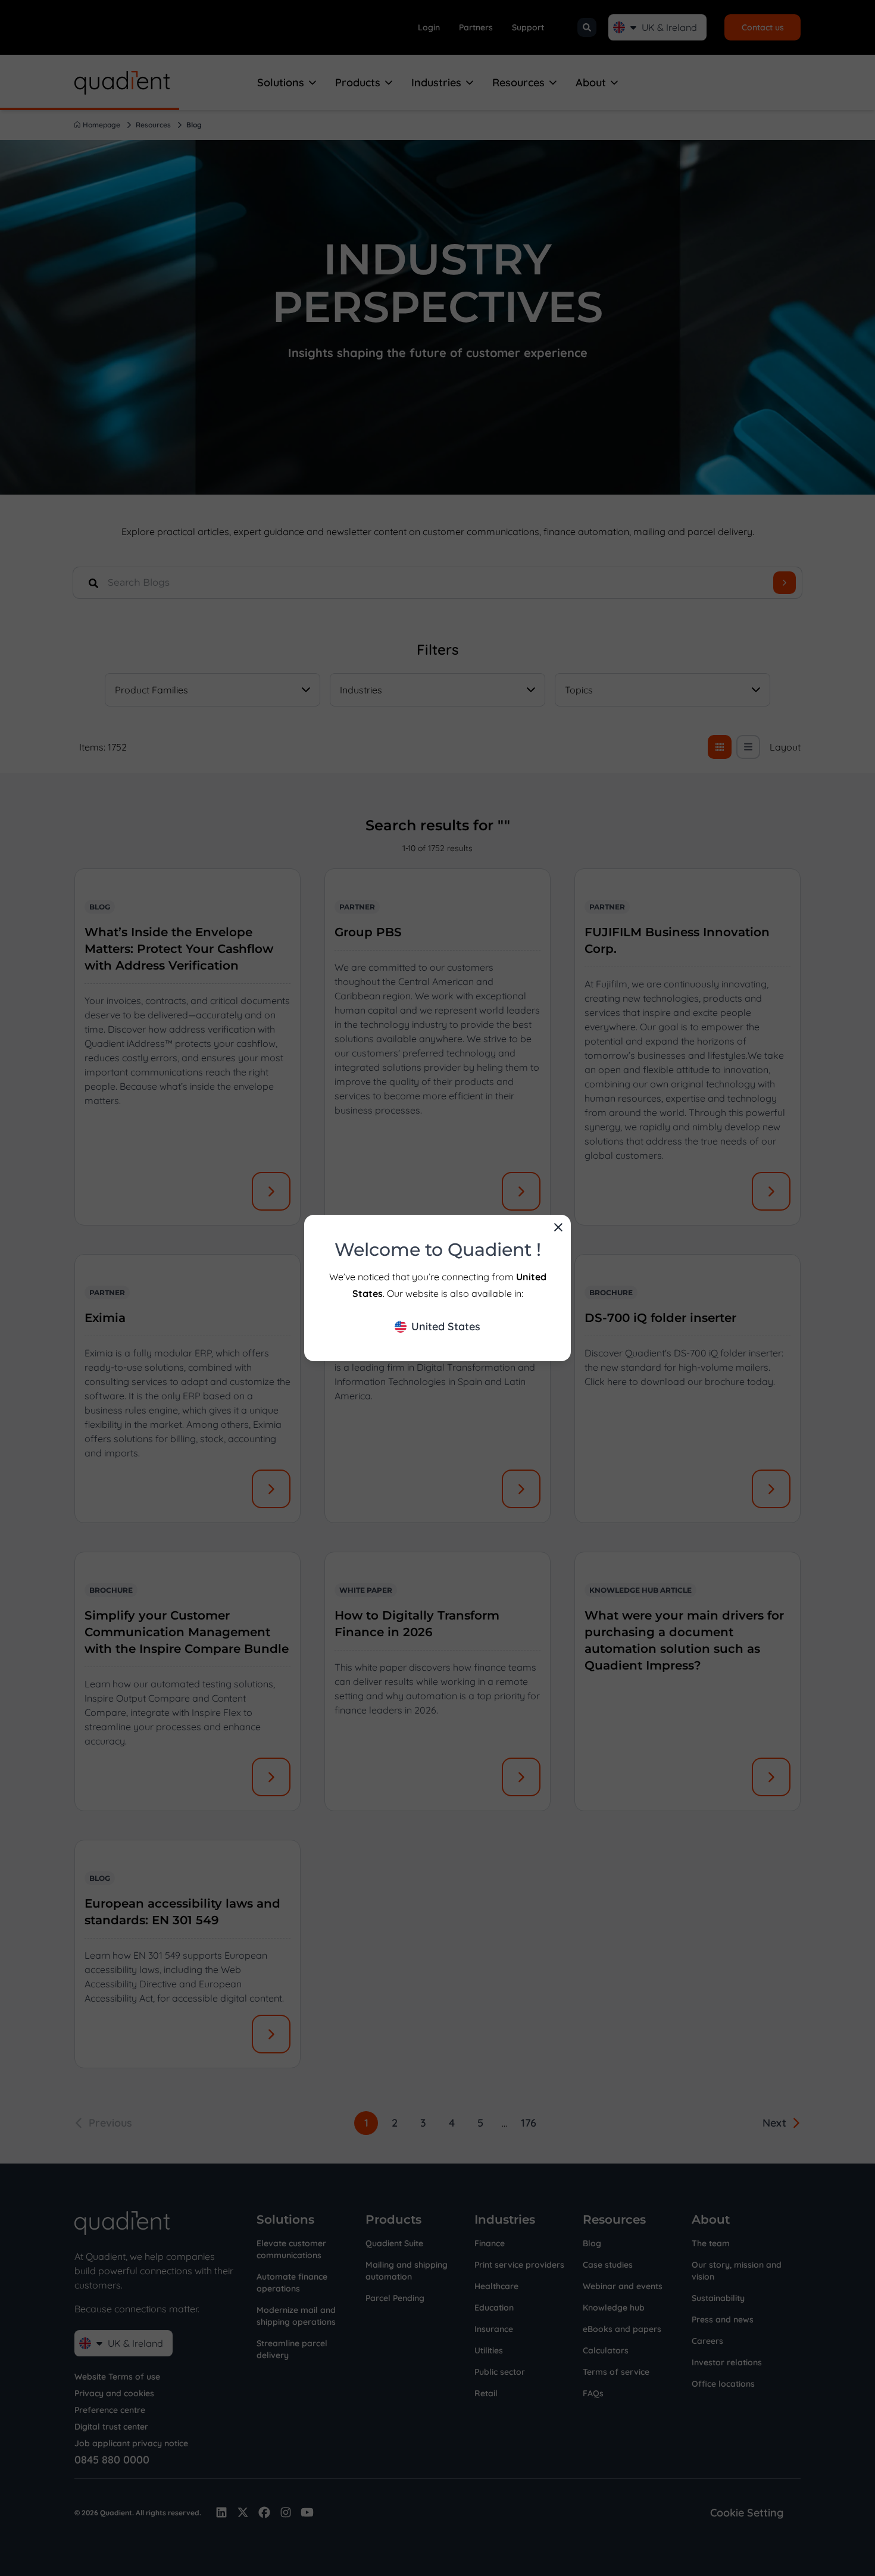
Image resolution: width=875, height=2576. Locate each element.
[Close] (558, 1227)
